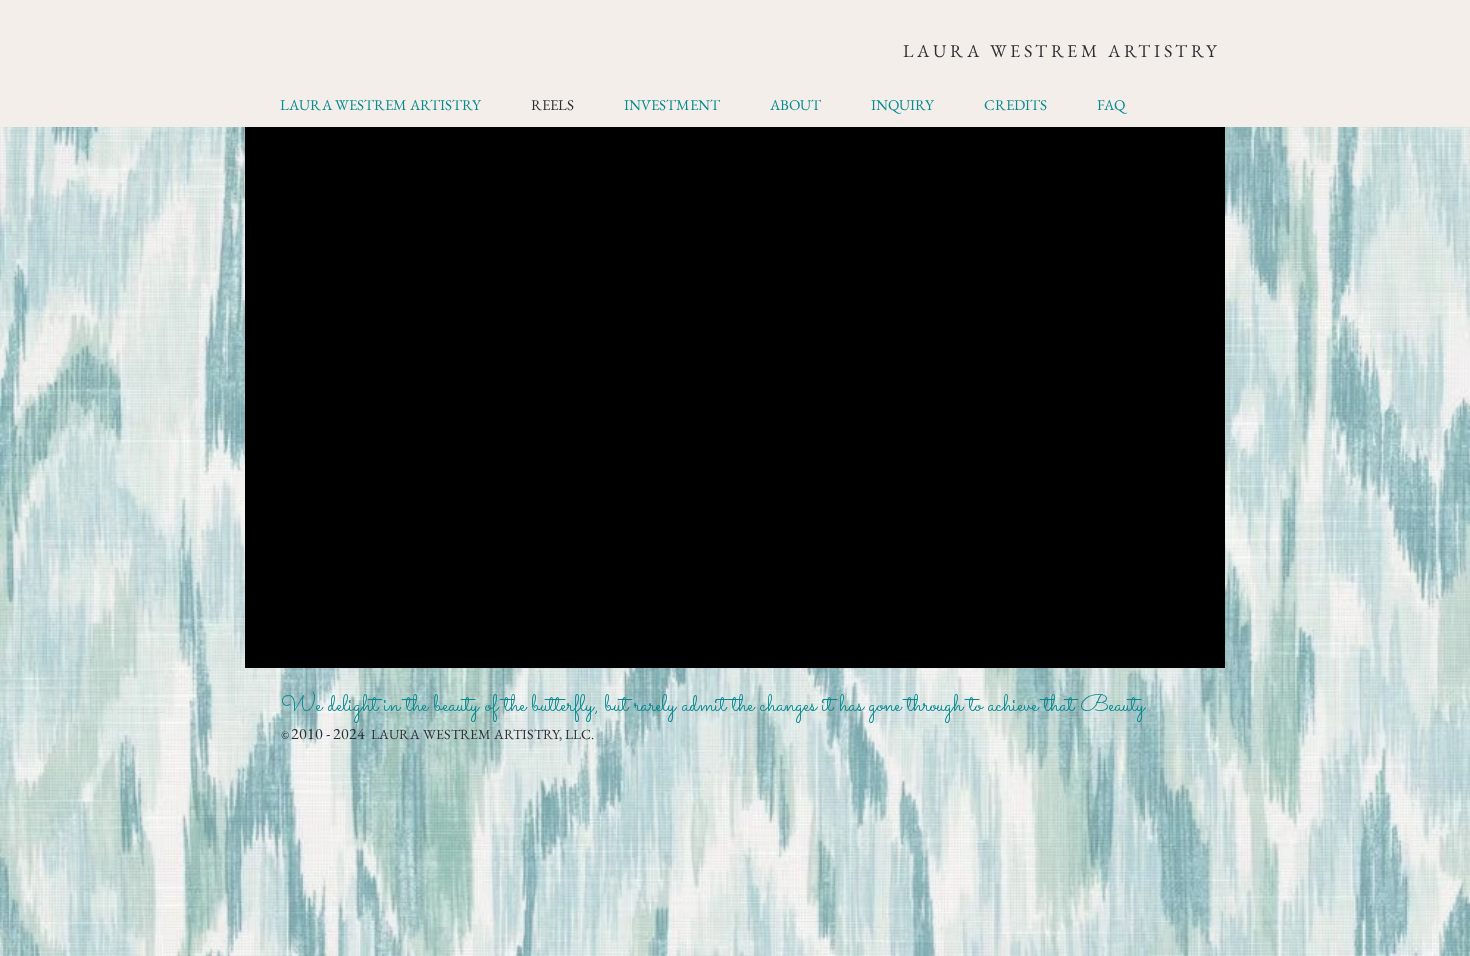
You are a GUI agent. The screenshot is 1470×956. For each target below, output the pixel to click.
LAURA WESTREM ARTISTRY (1061, 50)
